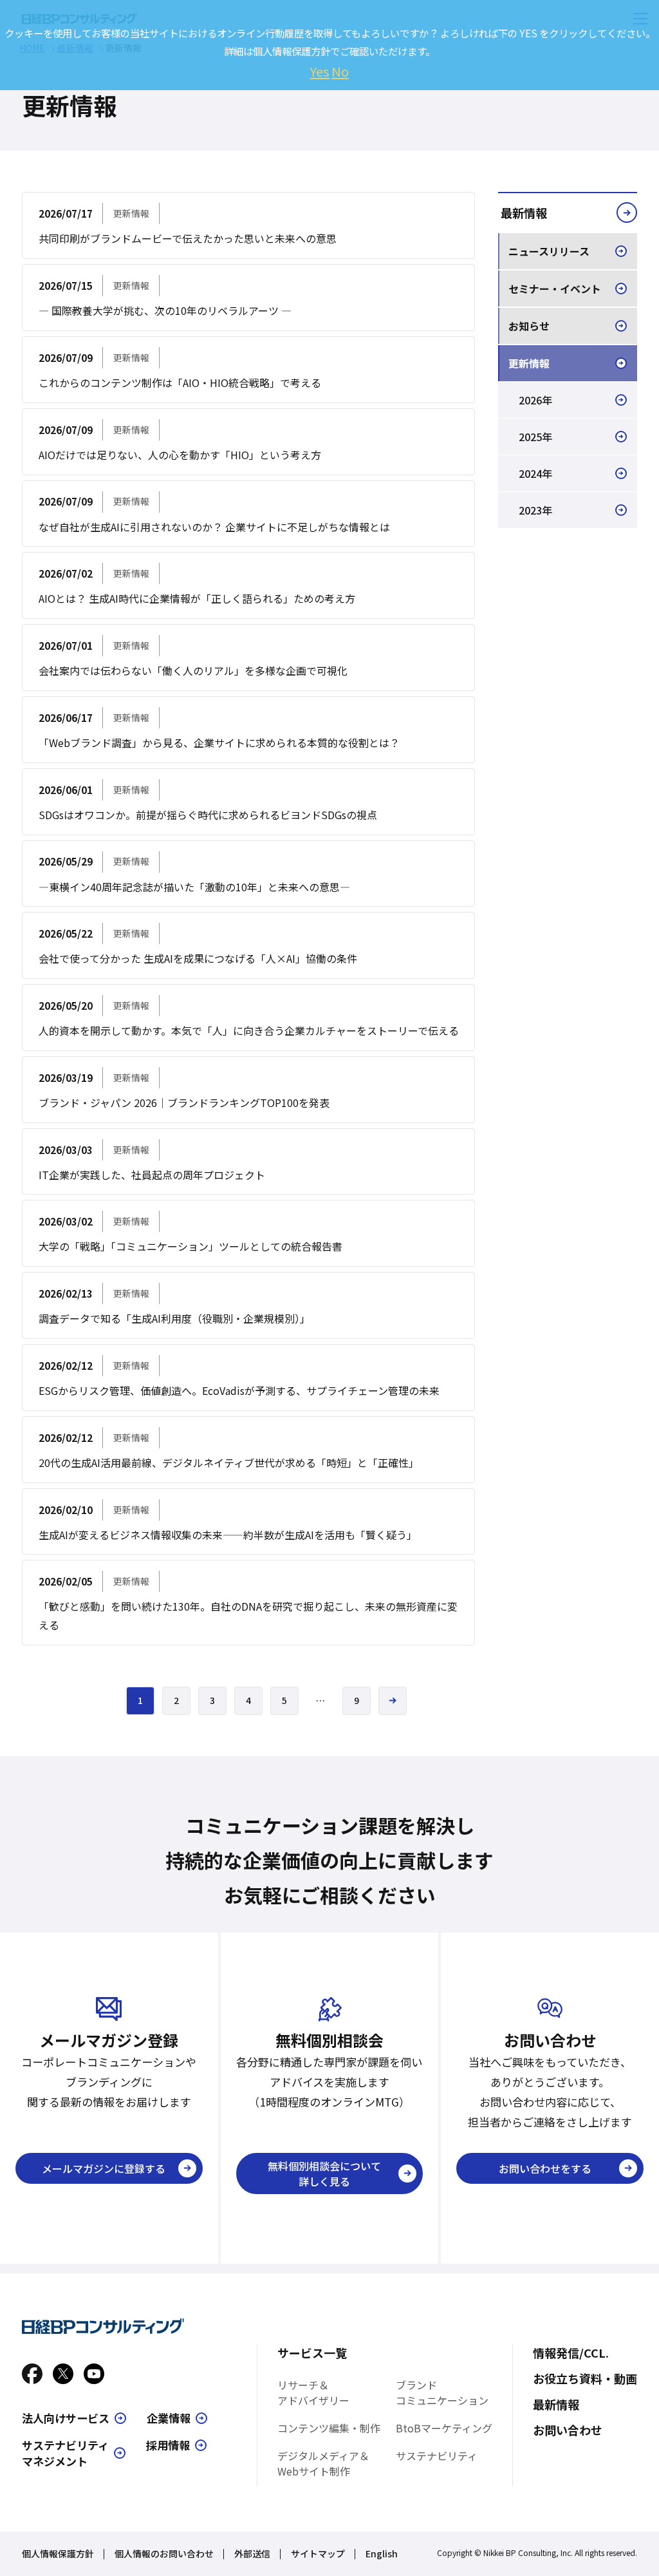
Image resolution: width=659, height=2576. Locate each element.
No (340, 71)
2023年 (535, 510)
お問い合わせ (568, 2430)
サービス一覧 (312, 2353)
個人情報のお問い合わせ (164, 2553)
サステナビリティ (437, 2456)
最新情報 (524, 213)
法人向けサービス (66, 2418)
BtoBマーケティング (444, 2428)
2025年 (535, 437)
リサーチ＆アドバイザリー (313, 2392)
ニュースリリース (549, 251)
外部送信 (252, 2553)
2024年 (535, 473)
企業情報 (169, 2418)
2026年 (535, 400)
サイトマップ (318, 2553)
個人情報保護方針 (58, 2553)
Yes (320, 71)
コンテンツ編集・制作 (329, 2428)
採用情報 (168, 2445)
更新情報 (529, 363)
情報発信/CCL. (571, 2353)
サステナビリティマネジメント (65, 2453)
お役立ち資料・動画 (585, 2378)
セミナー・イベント (555, 289)
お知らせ (529, 326)
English (382, 2553)
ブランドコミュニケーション (442, 2392)
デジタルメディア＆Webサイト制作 (323, 2463)
